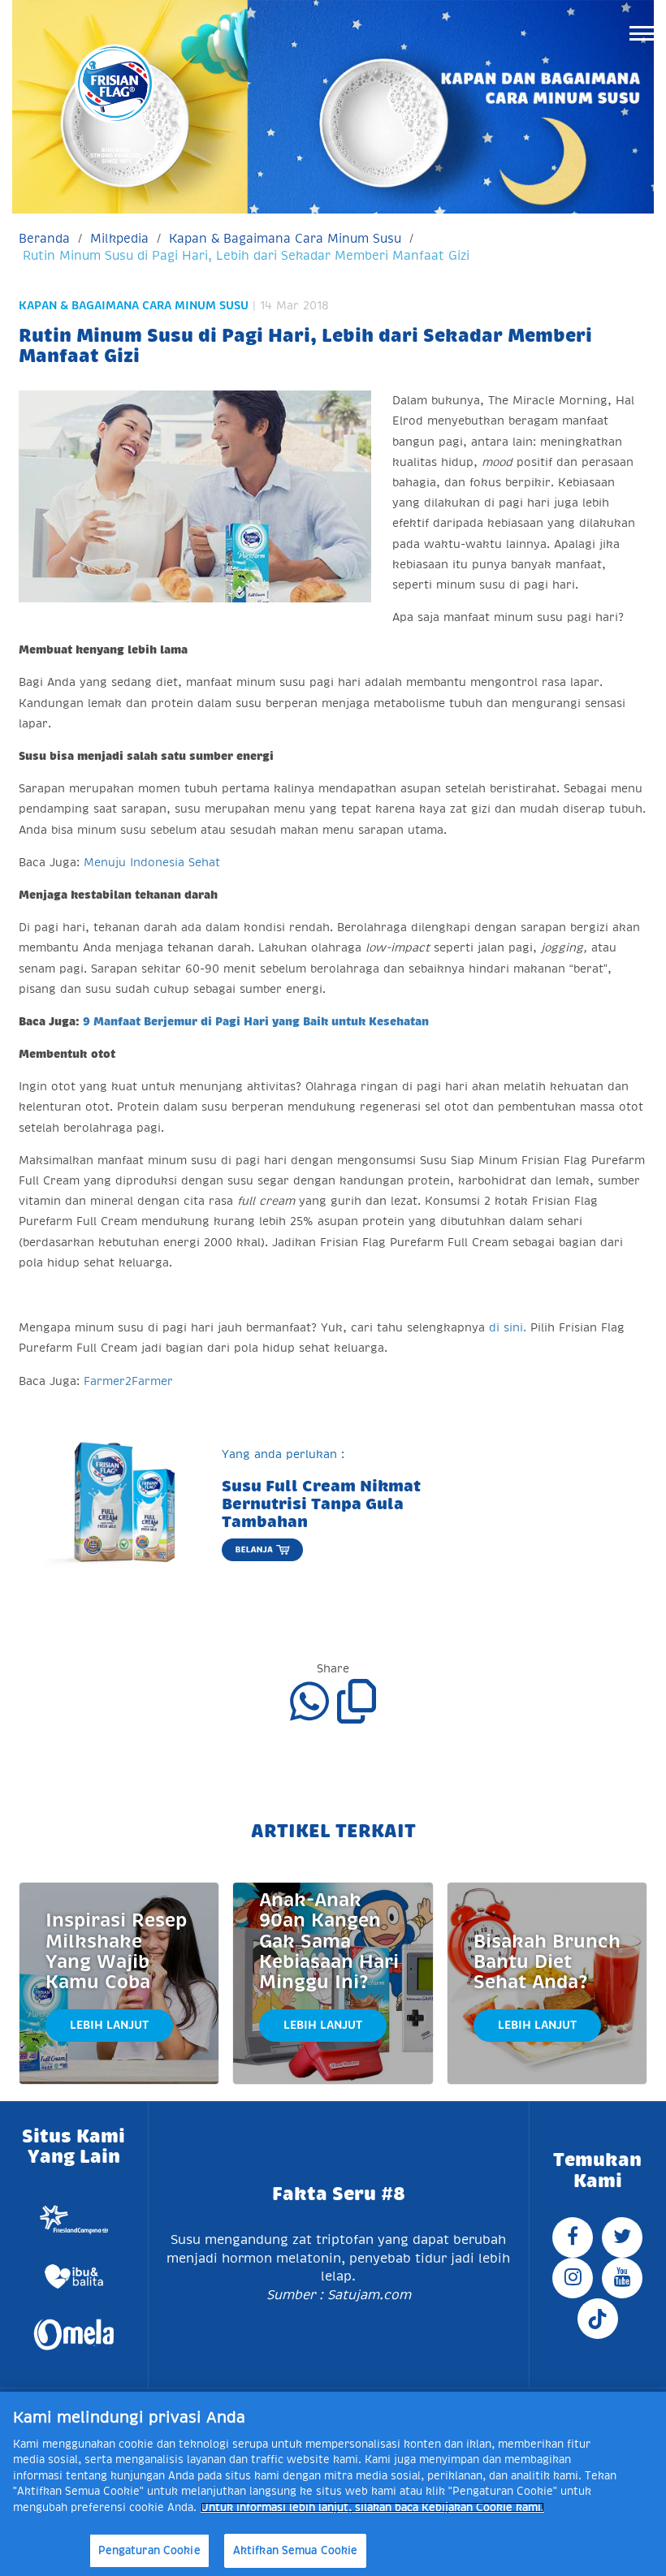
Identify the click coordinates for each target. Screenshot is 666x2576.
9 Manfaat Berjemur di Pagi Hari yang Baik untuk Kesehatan (256, 1021)
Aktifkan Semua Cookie (296, 2550)
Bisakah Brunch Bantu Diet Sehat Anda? (547, 1962)
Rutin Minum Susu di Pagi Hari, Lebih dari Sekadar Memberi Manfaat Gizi (246, 255)
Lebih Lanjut (109, 2025)
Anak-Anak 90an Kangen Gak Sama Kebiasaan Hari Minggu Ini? (329, 1941)
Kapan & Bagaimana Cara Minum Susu (285, 238)
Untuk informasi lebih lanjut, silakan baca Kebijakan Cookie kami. (372, 2507)
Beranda (44, 238)
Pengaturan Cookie (149, 2550)
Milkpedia (119, 238)
